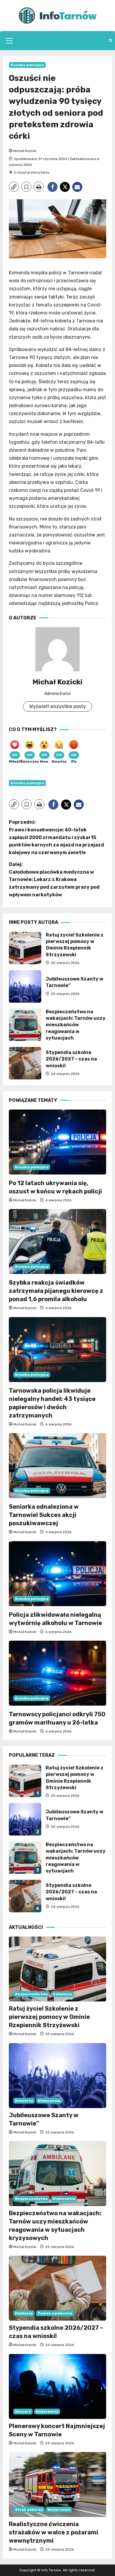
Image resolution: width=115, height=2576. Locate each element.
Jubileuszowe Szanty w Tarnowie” (25, 986)
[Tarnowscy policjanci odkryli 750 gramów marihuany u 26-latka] (57, 1673)
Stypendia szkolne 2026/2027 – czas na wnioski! (25, 1063)
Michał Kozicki (25, 151)
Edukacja (24, 2313)
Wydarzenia (49, 2101)
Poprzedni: (56, 837)
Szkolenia (62, 1994)
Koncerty (24, 2101)
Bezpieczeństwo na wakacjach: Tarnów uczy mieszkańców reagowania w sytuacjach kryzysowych (25, 1025)
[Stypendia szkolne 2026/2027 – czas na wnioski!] (57, 2288)
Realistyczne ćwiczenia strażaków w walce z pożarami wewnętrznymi (54, 2532)
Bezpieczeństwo (31, 1994)
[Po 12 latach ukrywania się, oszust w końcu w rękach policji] (57, 1142)
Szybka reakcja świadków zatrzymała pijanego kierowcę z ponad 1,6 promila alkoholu (56, 1291)
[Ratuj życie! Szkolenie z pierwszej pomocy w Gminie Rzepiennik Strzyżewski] (57, 1969)
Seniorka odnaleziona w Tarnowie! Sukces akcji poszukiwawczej (44, 1515)
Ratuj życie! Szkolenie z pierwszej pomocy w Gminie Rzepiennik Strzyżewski (25, 948)
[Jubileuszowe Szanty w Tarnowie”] (57, 2076)
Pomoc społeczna (55, 2313)
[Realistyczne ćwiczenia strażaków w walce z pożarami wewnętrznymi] (57, 2484)
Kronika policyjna (27, 65)
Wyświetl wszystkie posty (57, 706)
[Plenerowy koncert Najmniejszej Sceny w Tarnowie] (57, 2386)
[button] (9, 41)
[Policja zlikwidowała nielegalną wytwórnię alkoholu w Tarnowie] (57, 1574)
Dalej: (54, 879)
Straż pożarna (29, 2510)
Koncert (23, 2412)
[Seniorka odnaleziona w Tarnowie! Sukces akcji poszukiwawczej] (57, 1466)
